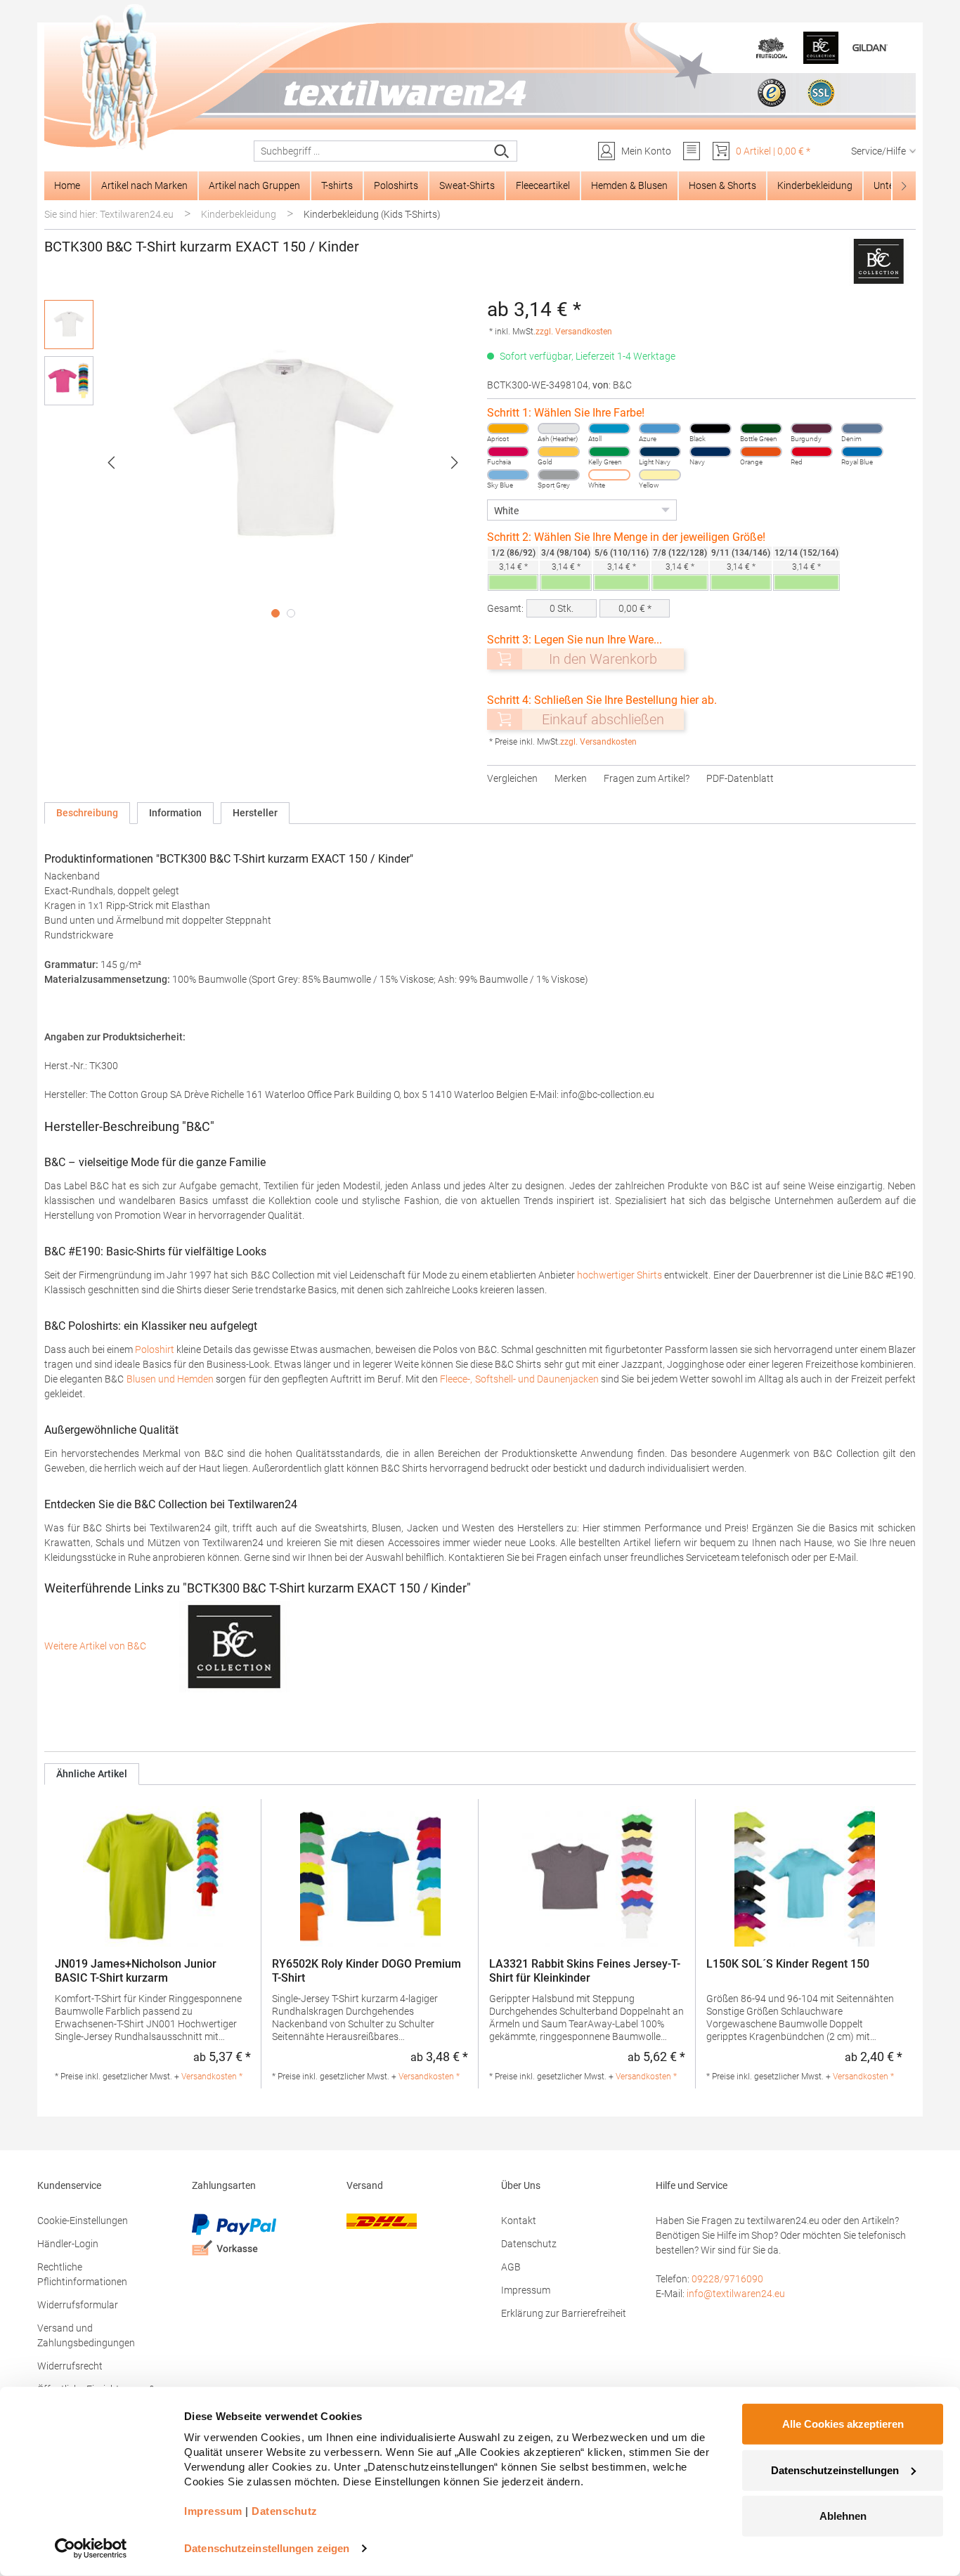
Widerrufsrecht (70, 2366)
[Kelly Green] (609, 452)
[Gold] (559, 452)
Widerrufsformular (78, 2305)
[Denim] (862, 429)
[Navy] (711, 452)
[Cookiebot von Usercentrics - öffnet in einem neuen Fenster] (91, 2549)
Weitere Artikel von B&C (96, 1646)
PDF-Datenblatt (740, 778)
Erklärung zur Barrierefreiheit (564, 2313)
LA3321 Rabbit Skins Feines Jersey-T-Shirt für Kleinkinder (585, 1971)
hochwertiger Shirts (620, 1275)
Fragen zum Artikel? (647, 778)
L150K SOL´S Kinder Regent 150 (788, 1964)
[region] (259, 462)
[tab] (87, 813)
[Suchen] (502, 151)
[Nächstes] (455, 463)
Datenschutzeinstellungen (835, 2470)
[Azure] (660, 429)
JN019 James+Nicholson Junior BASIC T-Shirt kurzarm (136, 1971)
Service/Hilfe (878, 151)
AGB (511, 2267)
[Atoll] (609, 429)
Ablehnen (843, 2516)
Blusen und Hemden (170, 1379)
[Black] (711, 429)
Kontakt (519, 2221)
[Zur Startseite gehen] (480, 78)
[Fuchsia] (508, 452)
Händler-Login (68, 2244)
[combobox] (371, 151)
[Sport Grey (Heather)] (559, 475)
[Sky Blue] (508, 475)
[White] (609, 475)
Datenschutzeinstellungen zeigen (267, 2548)
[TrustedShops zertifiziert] (772, 93)
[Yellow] (660, 475)
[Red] (812, 452)
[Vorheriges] (111, 463)
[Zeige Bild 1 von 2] (275, 613)
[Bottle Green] (761, 429)
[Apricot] (508, 429)
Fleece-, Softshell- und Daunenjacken (519, 1379)
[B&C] (878, 261)
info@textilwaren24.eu (736, 2294)
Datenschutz (529, 2244)
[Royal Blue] (862, 452)
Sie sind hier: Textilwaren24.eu (109, 214)
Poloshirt (155, 1349)
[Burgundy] (812, 429)
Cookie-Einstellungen (83, 2221)
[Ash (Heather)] (559, 429)
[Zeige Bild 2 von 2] (291, 613)
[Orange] (761, 452)
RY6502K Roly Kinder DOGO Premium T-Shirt (367, 1971)
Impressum (526, 2290)
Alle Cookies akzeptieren (843, 2424)
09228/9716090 (727, 2279)
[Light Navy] (660, 452)
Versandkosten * (212, 2077)
